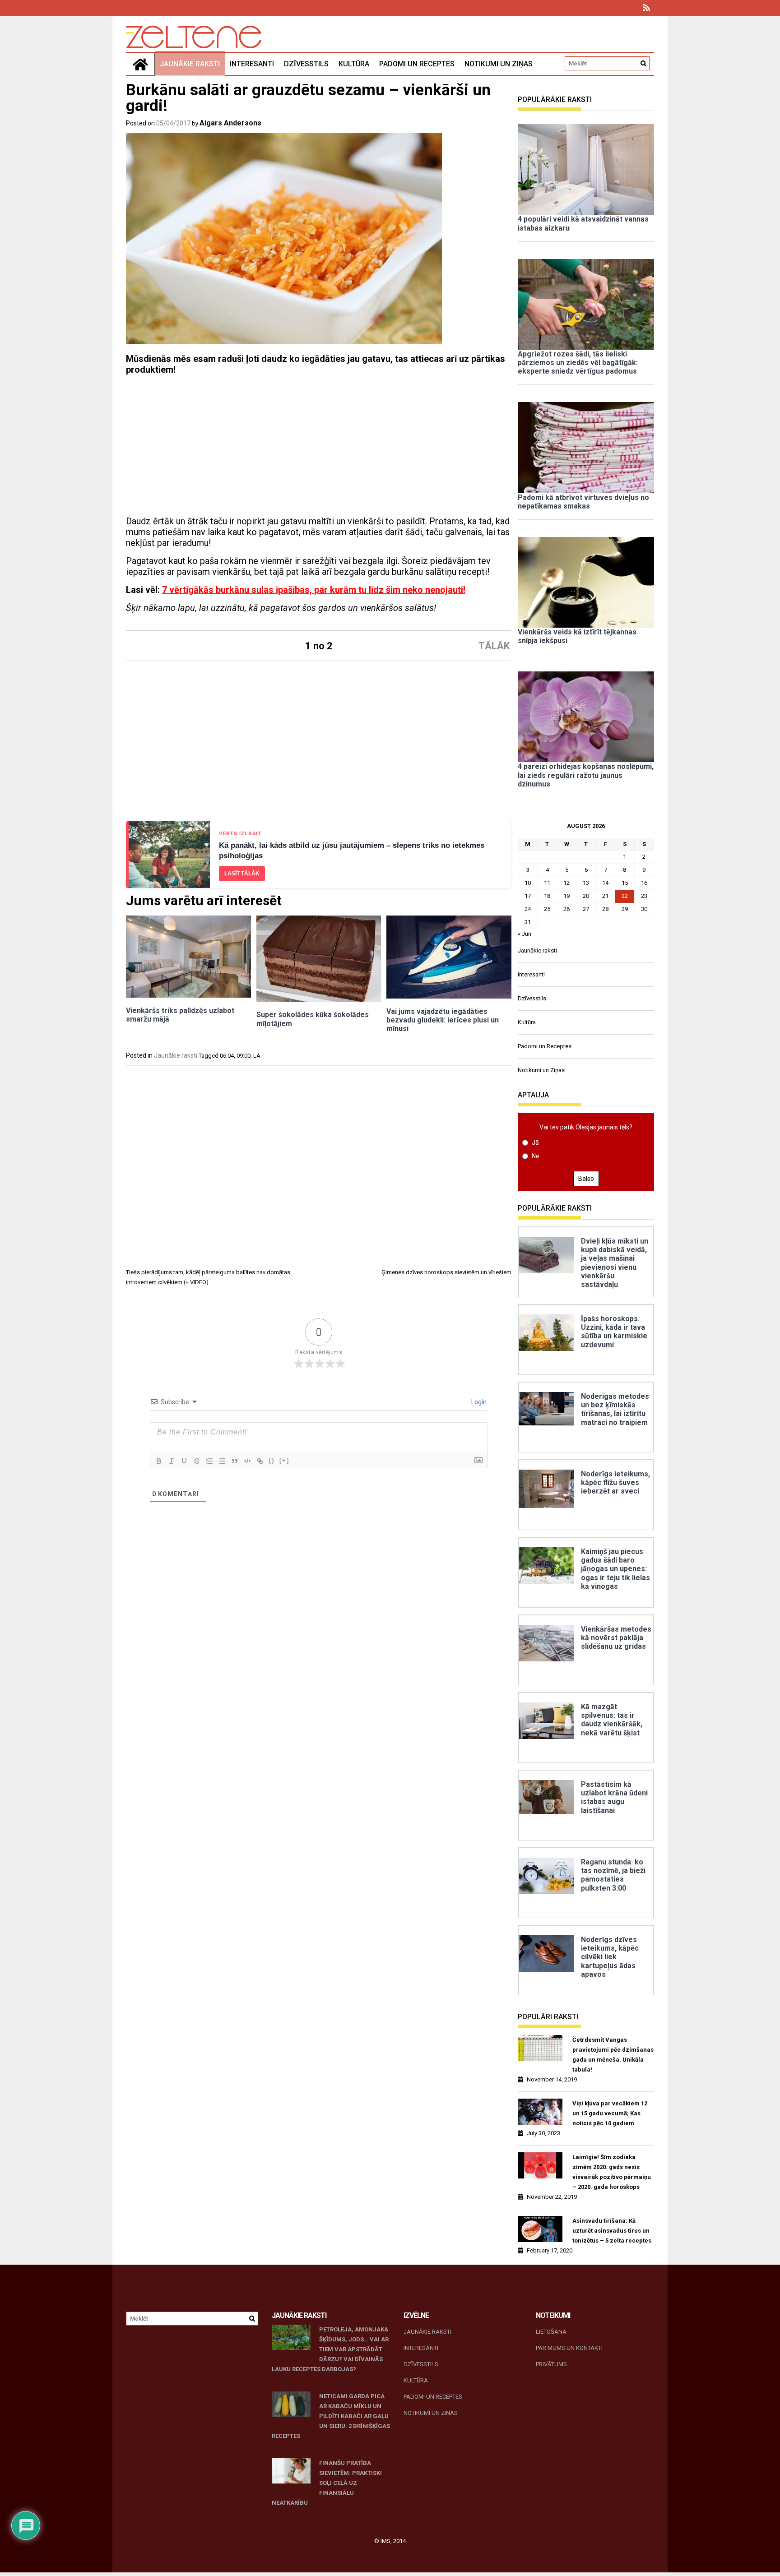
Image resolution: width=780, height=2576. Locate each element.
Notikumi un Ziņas (499, 64)
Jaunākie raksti (190, 64)
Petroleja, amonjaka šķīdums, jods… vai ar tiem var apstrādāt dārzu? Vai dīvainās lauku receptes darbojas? (330, 2349)
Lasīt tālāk (242, 874)
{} (272, 1460)
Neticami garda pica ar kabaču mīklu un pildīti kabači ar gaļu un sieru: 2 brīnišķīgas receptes (331, 2416)
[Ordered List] (209, 1461)
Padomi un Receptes (417, 64)
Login (478, 1402)
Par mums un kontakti (569, 2348)
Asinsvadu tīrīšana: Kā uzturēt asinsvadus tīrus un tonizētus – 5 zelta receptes (612, 2231)
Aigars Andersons (230, 123)
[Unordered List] (222, 1461)
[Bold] (159, 1461)
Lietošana (551, 2332)
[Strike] (197, 1461)
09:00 (244, 1056)
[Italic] (172, 1461)
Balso (586, 1179)
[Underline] (184, 1461)
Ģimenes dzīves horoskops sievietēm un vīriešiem (446, 1272)
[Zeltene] (140, 64)
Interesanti (252, 64)
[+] (284, 1460)
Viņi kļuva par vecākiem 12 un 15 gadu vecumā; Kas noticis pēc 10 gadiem (610, 2113)
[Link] (260, 1461)
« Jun (525, 934)
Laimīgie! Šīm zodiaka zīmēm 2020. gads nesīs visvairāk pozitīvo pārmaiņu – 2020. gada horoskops (612, 2172)
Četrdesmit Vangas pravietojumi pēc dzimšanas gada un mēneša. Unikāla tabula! (613, 2055)
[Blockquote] (235, 1461)
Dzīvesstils (306, 64)
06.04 (227, 1056)
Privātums (551, 2364)
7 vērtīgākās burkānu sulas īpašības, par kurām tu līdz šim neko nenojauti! (314, 590)
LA (257, 1056)
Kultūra (354, 64)
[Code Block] (247, 1461)
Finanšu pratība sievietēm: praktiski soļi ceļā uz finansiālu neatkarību (327, 2483)
